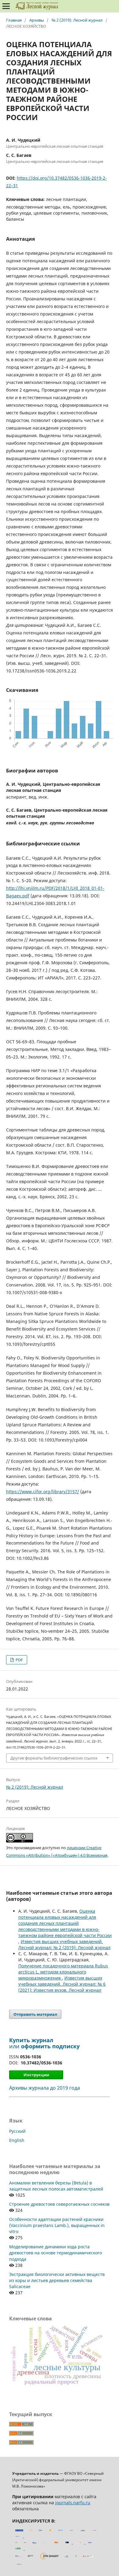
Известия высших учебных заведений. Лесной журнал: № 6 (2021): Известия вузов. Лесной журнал (62, 1984)
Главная (14, 20)
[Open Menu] (6, 6)
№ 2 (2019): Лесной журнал (77, 20)
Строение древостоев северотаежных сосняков (59, 2204)
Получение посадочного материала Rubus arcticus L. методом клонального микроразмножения (63, 1972)
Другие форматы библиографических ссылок (54, 1758)
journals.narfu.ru (73, 2503)
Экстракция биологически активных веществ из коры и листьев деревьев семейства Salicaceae (57, 2280)
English (17, 2140)
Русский (17, 2131)
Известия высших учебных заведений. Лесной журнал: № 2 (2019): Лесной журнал (64, 1944)
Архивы (37, 20)
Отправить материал (35, 2014)
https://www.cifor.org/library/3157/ (43, 1492)
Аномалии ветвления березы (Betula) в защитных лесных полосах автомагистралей (56, 2186)
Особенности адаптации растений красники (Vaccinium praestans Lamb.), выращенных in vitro (57, 2225)
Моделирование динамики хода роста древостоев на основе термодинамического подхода (56, 2253)
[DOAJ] (25, 2542)
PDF (19, 1660)
